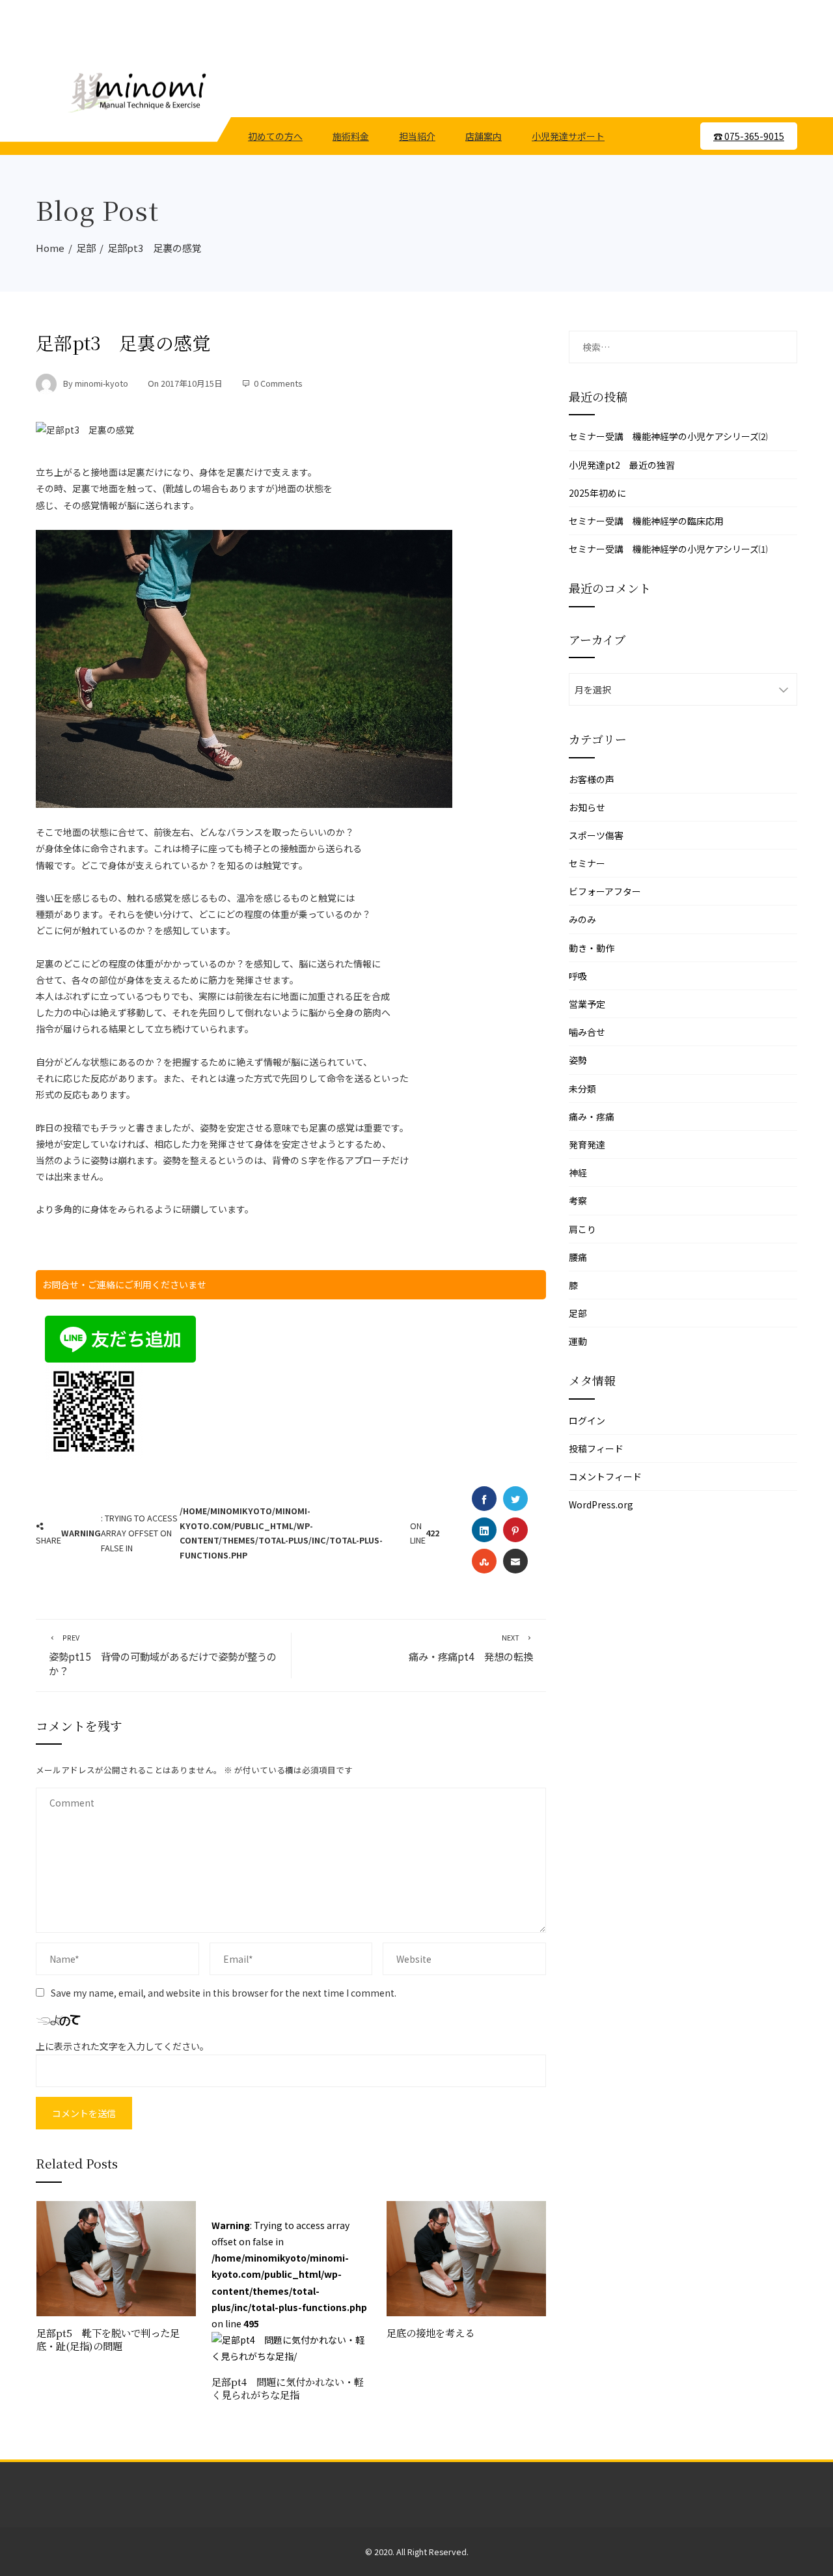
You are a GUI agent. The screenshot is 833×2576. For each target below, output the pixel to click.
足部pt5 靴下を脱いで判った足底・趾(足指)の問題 (108, 2339)
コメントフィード (605, 1476)
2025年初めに (597, 493)
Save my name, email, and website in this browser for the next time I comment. (224, 1993)
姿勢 (578, 1060)
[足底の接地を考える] (466, 2257)
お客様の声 (592, 779)
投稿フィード (596, 1448)
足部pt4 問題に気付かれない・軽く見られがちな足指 (288, 2388)
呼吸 (578, 976)
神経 (578, 1172)
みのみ (582, 919)
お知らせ (587, 807)
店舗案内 (484, 136)
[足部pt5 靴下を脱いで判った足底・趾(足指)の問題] (116, 2257)
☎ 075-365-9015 (749, 136)
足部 (578, 1313)
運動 (578, 1341)
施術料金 (351, 136)
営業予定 (587, 1004)
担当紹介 (417, 136)
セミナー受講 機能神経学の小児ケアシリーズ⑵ (668, 436)
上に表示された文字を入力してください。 (122, 2046)
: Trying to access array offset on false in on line (289, 2274)
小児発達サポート (568, 136)
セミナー (587, 863)
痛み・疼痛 (592, 1116)
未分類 (582, 1088)
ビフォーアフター (605, 891)
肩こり (582, 1229)
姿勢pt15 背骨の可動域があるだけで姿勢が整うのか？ (163, 1655)
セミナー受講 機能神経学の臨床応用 (646, 521)
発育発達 (587, 1144)
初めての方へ (275, 136)
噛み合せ (587, 1032)
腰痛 (578, 1257)
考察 (578, 1200)
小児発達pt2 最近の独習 (622, 465)
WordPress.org (601, 1504)
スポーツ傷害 (596, 835)
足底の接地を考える (430, 2333)
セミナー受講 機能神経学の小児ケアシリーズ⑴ (668, 549)
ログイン (587, 1420)
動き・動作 (592, 948)
